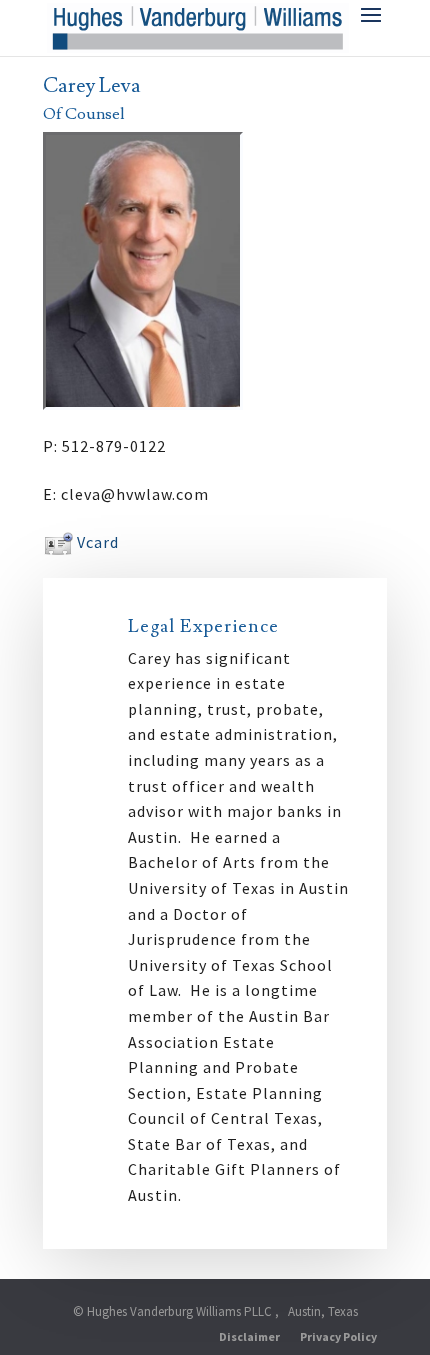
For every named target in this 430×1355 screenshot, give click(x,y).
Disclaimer (249, 1336)
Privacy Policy (338, 1336)
